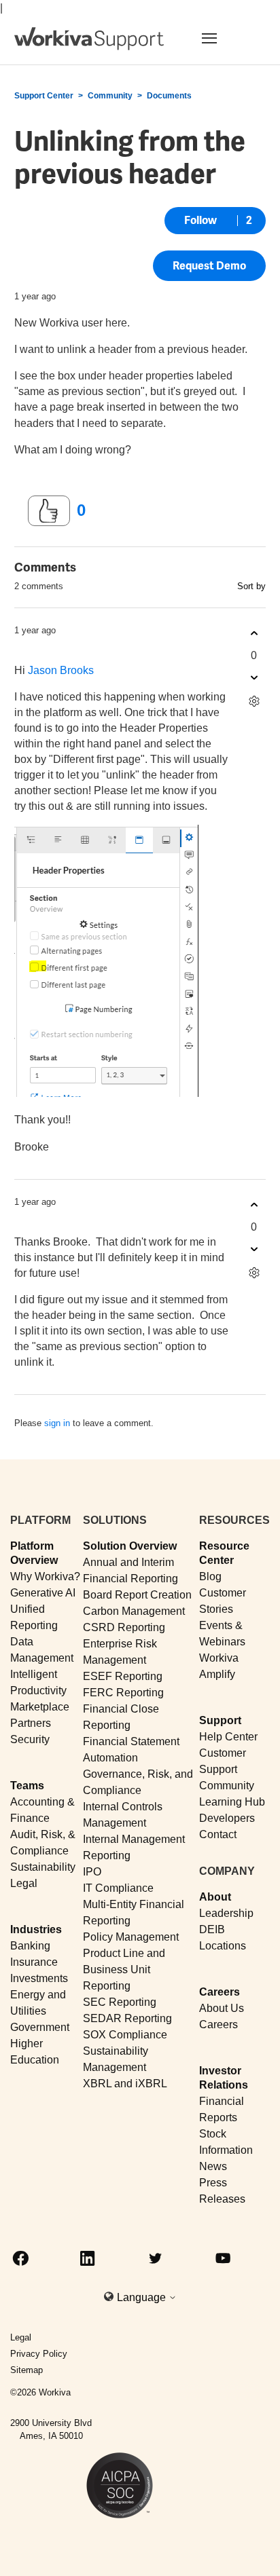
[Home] (89, 39)
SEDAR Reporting (127, 2018)
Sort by (251, 586)
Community (110, 96)
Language (143, 2297)
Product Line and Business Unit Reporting (124, 1970)
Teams (27, 1786)
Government (40, 2027)
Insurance (34, 1962)
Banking (30, 1946)
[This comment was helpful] (254, 634)
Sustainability (43, 1867)
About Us (222, 2008)
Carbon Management (134, 1611)
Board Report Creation (137, 1595)
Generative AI (43, 1593)
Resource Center (224, 1553)
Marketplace (40, 1707)
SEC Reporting (120, 2002)
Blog (210, 1576)
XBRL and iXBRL (125, 2084)
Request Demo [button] (209, 266)
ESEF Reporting (123, 1676)
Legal (24, 1883)
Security (30, 1739)
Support (220, 1720)
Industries (36, 1929)
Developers (227, 1818)
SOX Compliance (125, 2035)
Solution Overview (130, 1546)
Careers (220, 1992)
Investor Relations (224, 2078)
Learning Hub (232, 1802)
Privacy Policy (39, 2354)
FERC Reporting (123, 1693)
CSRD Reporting (124, 1627)
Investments (39, 1978)
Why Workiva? (45, 1576)
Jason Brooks (61, 670)
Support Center (44, 96)
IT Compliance (118, 1888)
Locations (223, 1946)
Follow (200, 220)
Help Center (228, 1737)
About (215, 1897)
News (213, 2166)
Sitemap (27, 2370)
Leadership (226, 1913)
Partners (31, 1723)
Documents (169, 96)
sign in (57, 1423)
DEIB (212, 1929)
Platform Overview (34, 1553)
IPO (92, 1872)
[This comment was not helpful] (254, 678)
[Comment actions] (254, 702)
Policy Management (131, 1937)
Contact (218, 1834)
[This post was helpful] (49, 511)
